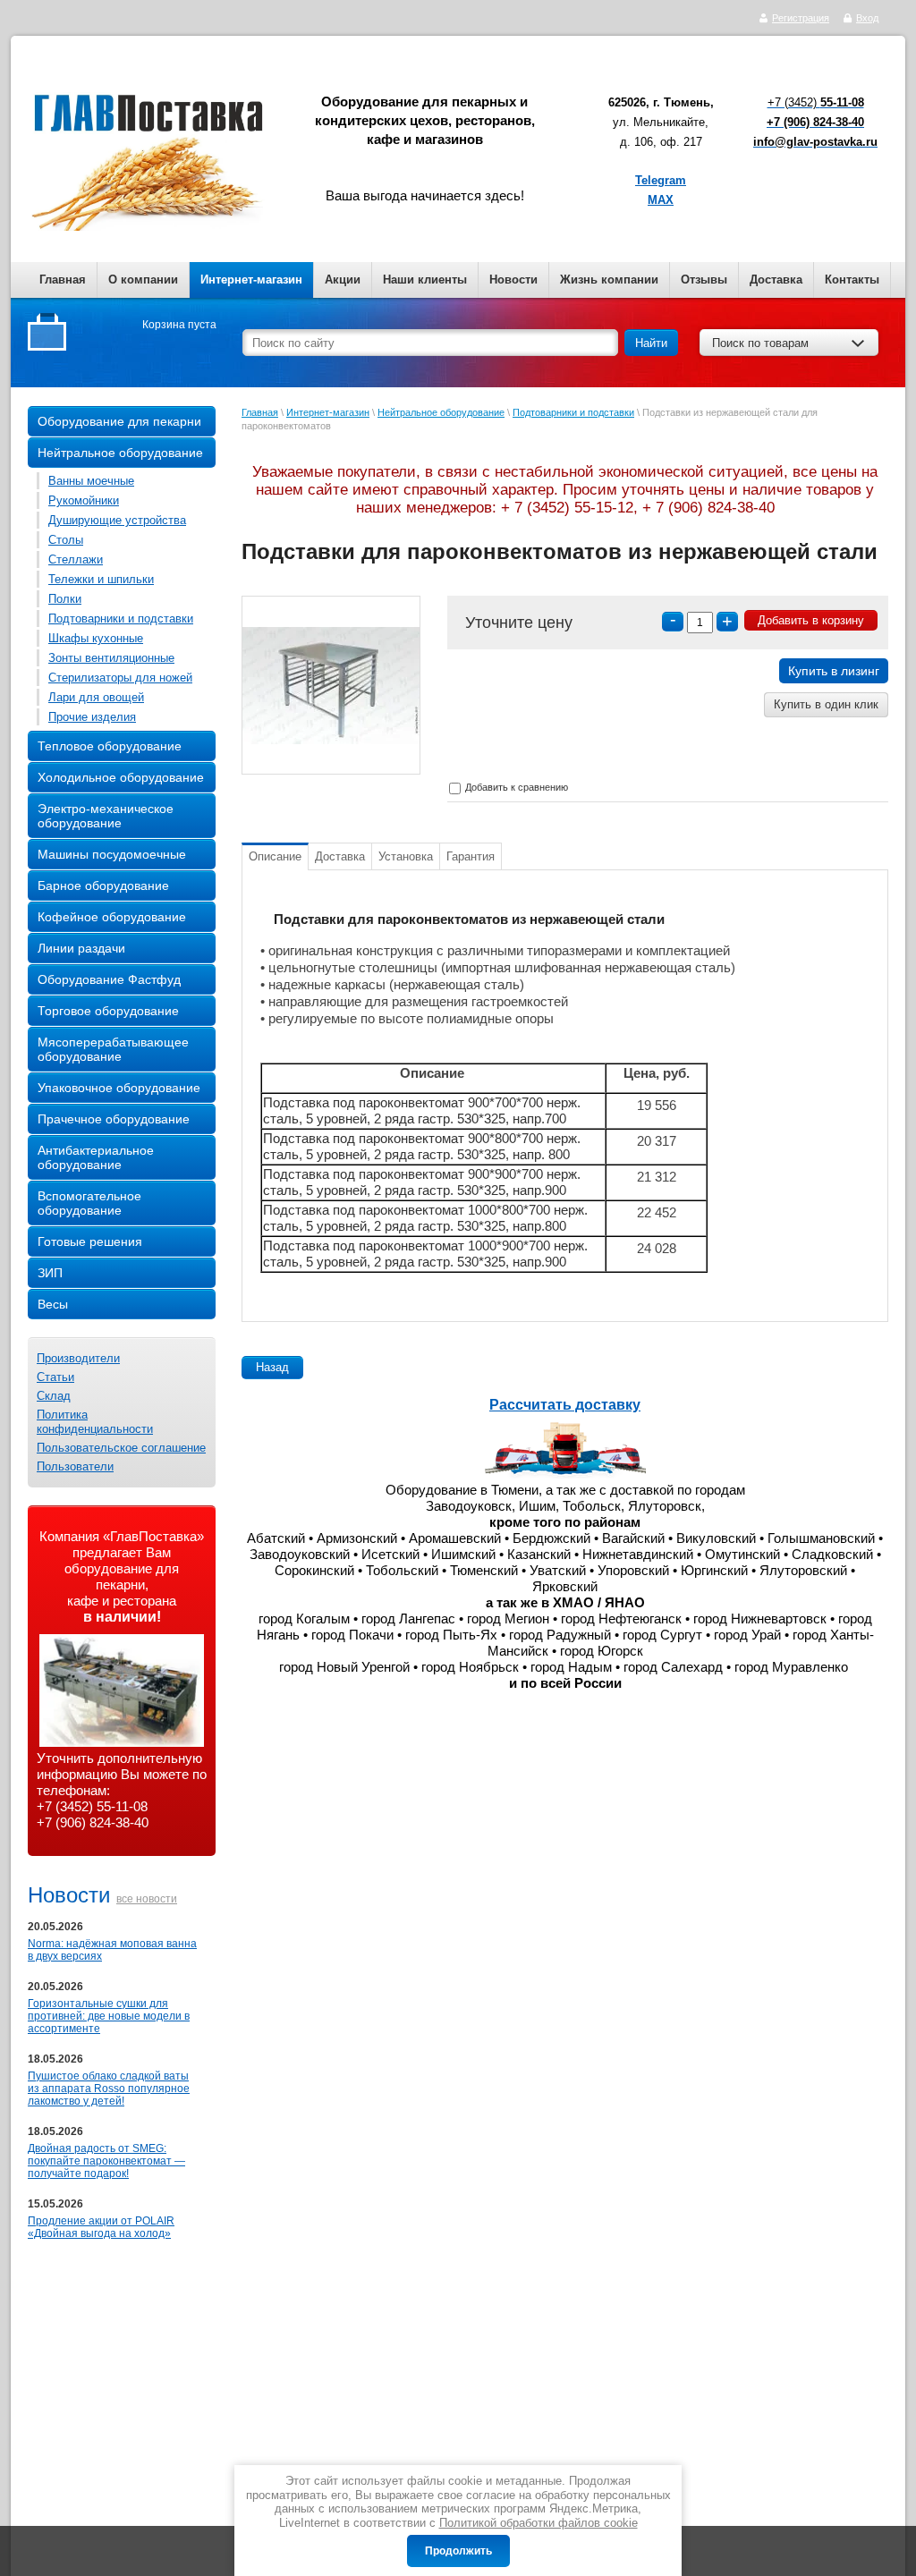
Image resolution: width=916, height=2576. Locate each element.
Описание (275, 856)
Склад (54, 1396)
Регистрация (801, 18)
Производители (78, 1358)
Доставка (776, 280)
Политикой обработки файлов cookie (539, 2523)
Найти (651, 343)
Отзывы (704, 280)
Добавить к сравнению (515, 787)
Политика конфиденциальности (95, 1422)
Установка (406, 856)
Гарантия (471, 856)
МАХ (661, 200)
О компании (143, 280)
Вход (867, 18)
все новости (147, 1899)
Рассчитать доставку (565, 1405)
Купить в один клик (826, 704)
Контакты (852, 280)
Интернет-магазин (251, 280)
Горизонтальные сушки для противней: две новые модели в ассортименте (109, 2016)
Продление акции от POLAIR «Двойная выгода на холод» (101, 2227)
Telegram (661, 180)
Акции (343, 280)
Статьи (55, 1377)
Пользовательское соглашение (121, 1448)
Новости (513, 280)
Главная (63, 280)
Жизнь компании (609, 280)
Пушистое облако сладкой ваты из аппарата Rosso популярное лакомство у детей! (109, 2089)
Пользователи (75, 1466)
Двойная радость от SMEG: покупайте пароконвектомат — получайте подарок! (106, 2161)
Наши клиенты (425, 280)
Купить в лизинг (834, 671)
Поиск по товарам (760, 343)
